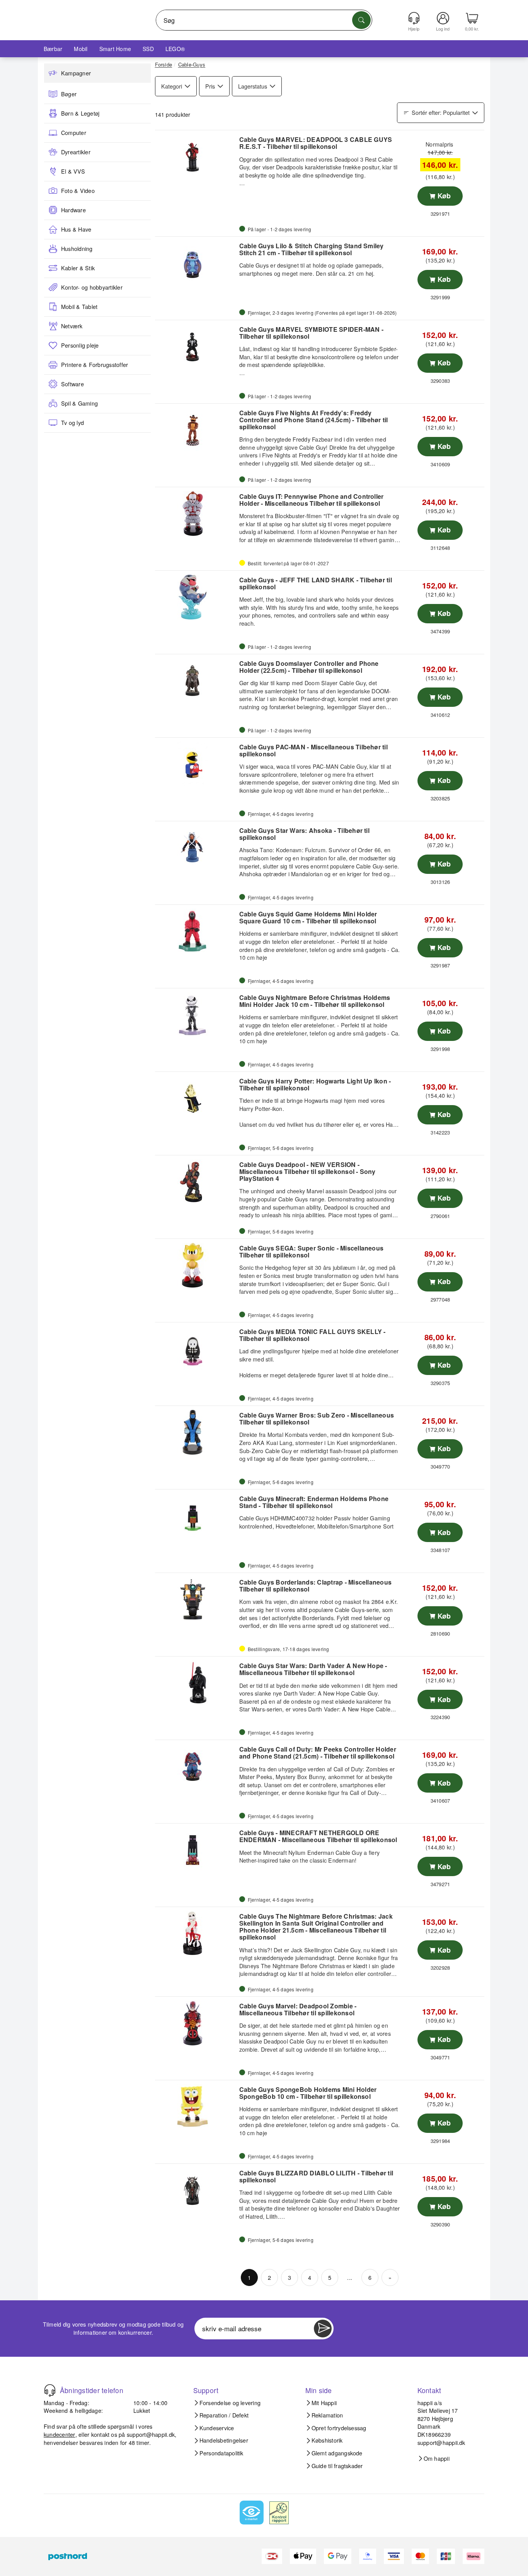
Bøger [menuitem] (69, 94)
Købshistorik (327, 2440)
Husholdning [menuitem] (77, 249)
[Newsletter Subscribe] (323, 2329)
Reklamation (327, 2415)
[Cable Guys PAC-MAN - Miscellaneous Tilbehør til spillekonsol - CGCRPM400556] (196, 764)
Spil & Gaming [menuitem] (79, 403)
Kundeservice (217, 2428)
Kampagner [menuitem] (76, 73)
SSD (148, 49)
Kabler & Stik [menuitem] (78, 268)
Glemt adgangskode (337, 2453)
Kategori (172, 86)
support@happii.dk (151, 2434)
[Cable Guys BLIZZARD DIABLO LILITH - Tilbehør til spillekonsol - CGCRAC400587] (196, 2190)
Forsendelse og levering (230, 2403)
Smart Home (115, 49)
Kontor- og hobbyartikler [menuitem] (92, 287)
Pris (210, 86)
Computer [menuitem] (74, 133)
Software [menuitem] (72, 384)
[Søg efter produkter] (361, 20)
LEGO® (175, 49)
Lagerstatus (253, 86)
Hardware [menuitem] (73, 210)
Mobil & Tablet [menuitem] (79, 307)
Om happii (437, 2458)
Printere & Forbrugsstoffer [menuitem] (95, 365)
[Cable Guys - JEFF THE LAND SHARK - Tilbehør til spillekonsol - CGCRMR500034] (196, 597)
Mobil (81, 49)
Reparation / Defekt (224, 2415)
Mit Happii (324, 2403)
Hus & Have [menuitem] (76, 229)
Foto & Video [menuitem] (78, 191)
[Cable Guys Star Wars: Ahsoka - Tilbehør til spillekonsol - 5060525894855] (196, 848)
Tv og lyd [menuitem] (72, 423)
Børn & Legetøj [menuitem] (80, 113)
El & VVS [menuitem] (73, 171)
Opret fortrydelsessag (339, 2428)
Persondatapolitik (221, 2453)
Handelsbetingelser (224, 2440)
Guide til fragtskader (337, 2466)
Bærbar (53, 49)
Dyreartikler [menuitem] (76, 152)
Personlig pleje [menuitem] (80, 345)
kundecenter (60, 2434)
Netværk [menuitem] (72, 326)
